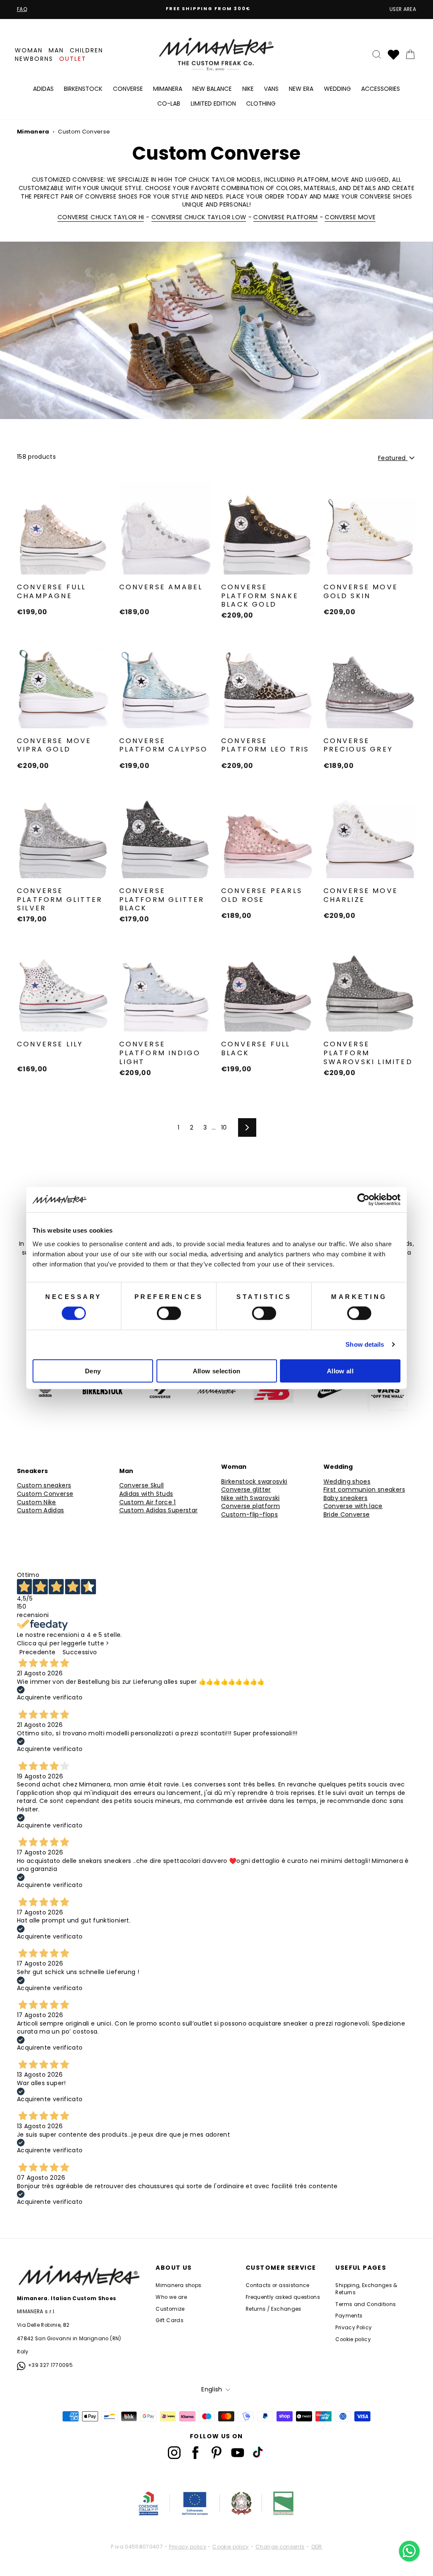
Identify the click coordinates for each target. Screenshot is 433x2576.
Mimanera (168, 89)
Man (56, 50)
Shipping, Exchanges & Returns (366, 2289)
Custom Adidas (41, 1510)
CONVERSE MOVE (350, 217)
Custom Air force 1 (148, 1502)
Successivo (80, 1652)
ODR (317, 2547)
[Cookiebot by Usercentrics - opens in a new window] (363, 1200)
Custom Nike (37, 1502)
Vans (271, 89)
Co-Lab (169, 103)
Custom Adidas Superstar (159, 1510)
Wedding (337, 89)
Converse (128, 89)
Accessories (381, 89)
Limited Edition (213, 103)
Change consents (280, 2547)
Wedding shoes (347, 1482)
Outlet (73, 59)
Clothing (261, 103)
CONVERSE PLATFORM (285, 217)
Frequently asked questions (283, 2297)
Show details (365, 1344)
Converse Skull (142, 1485)
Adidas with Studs (146, 1494)
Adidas (43, 89)
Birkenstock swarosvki (254, 1482)
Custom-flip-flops (249, 1515)
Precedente (38, 1652)
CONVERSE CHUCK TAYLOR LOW (199, 217)
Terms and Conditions (366, 2304)
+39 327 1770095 (50, 2365)
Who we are (171, 2297)
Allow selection (217, 1371)
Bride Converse (347, 1515)
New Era (301, 89)
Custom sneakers (44, 1485)
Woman (29, 50)
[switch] (169, 1313)
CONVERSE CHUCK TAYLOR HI (101, 217)
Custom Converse (45, 1494)
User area (403, 9)
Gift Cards (170, 2320)
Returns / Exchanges (274, 2309)
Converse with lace (353, 1506)
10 (224, 1127)
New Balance (212, 89)
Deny (93, 1371)
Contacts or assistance (278, 2285)
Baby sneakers (346, 1498)
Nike (248, 89)
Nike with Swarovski (251, 1498)
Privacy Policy (354, 2328)
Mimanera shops (178, 2285)
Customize (170, 2309)
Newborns (34, 59)
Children (86, 50)
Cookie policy (353, 2339)
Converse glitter (246, 1490)
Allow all (340, 1371)
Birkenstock (83, 89)
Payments (349, 2316)
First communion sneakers (364, 1490)
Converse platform (251, 1506)
